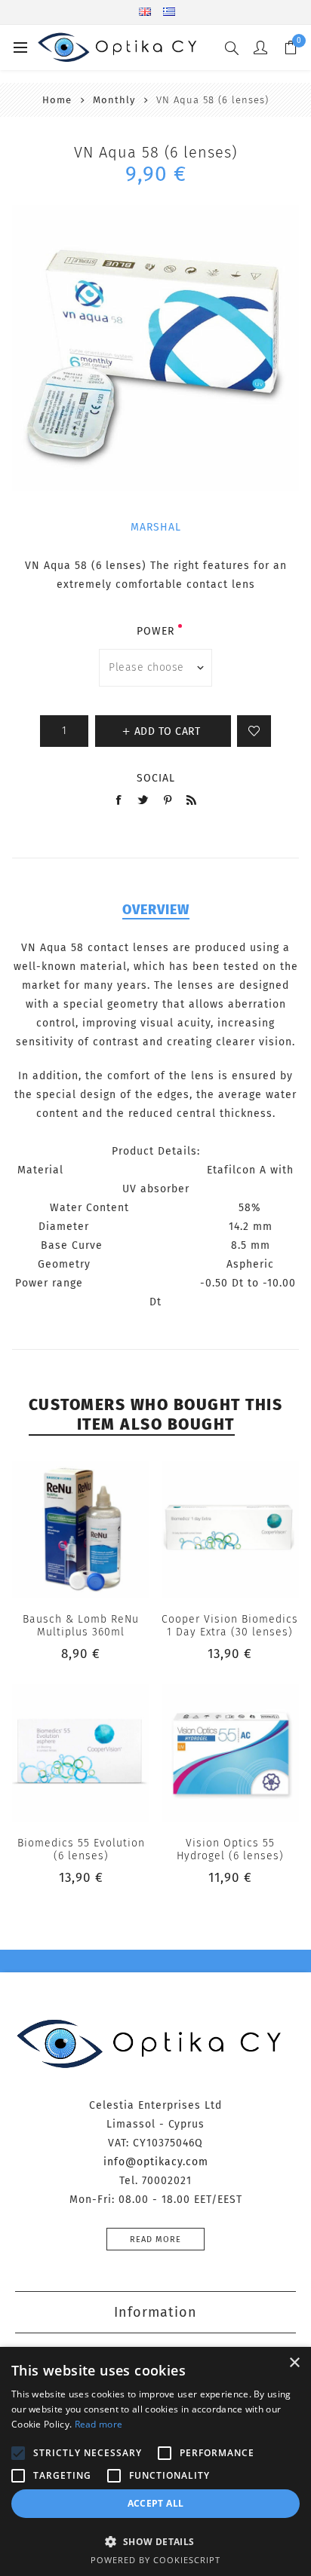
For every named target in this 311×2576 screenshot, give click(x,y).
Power (155, 631)
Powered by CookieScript (155, 2560)
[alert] (155, 2461)
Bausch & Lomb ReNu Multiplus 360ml (81, 1626)
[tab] (155, 910)
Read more (155, 2239)
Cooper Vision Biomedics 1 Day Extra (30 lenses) (230, 1626)
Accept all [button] (156, 2503)
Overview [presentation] (156, 910)
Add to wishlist (254, 731)
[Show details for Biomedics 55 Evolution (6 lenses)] (81, 1753)
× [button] (294, 2363)
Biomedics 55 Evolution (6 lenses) (81, 1849)
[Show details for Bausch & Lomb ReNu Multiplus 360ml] (81, 1529)
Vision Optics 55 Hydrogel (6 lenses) (230, 1849)
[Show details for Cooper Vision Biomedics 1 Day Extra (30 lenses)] (230, 1529)
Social (156, 778)
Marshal (156, 527)
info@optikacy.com (156, 2162)
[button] (155, 2541)
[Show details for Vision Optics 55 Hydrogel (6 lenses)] (230, 1753)
